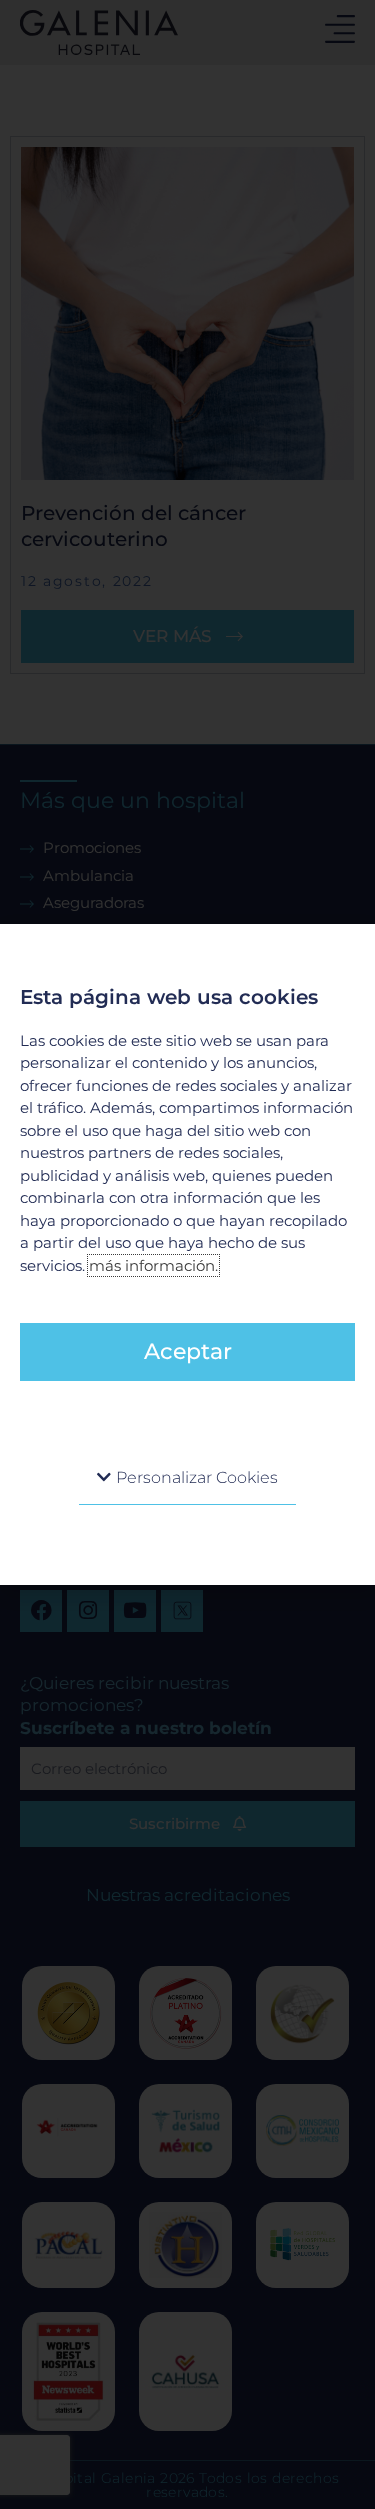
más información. (153, 1265)
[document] (187, 1254)
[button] (187, 1478)
